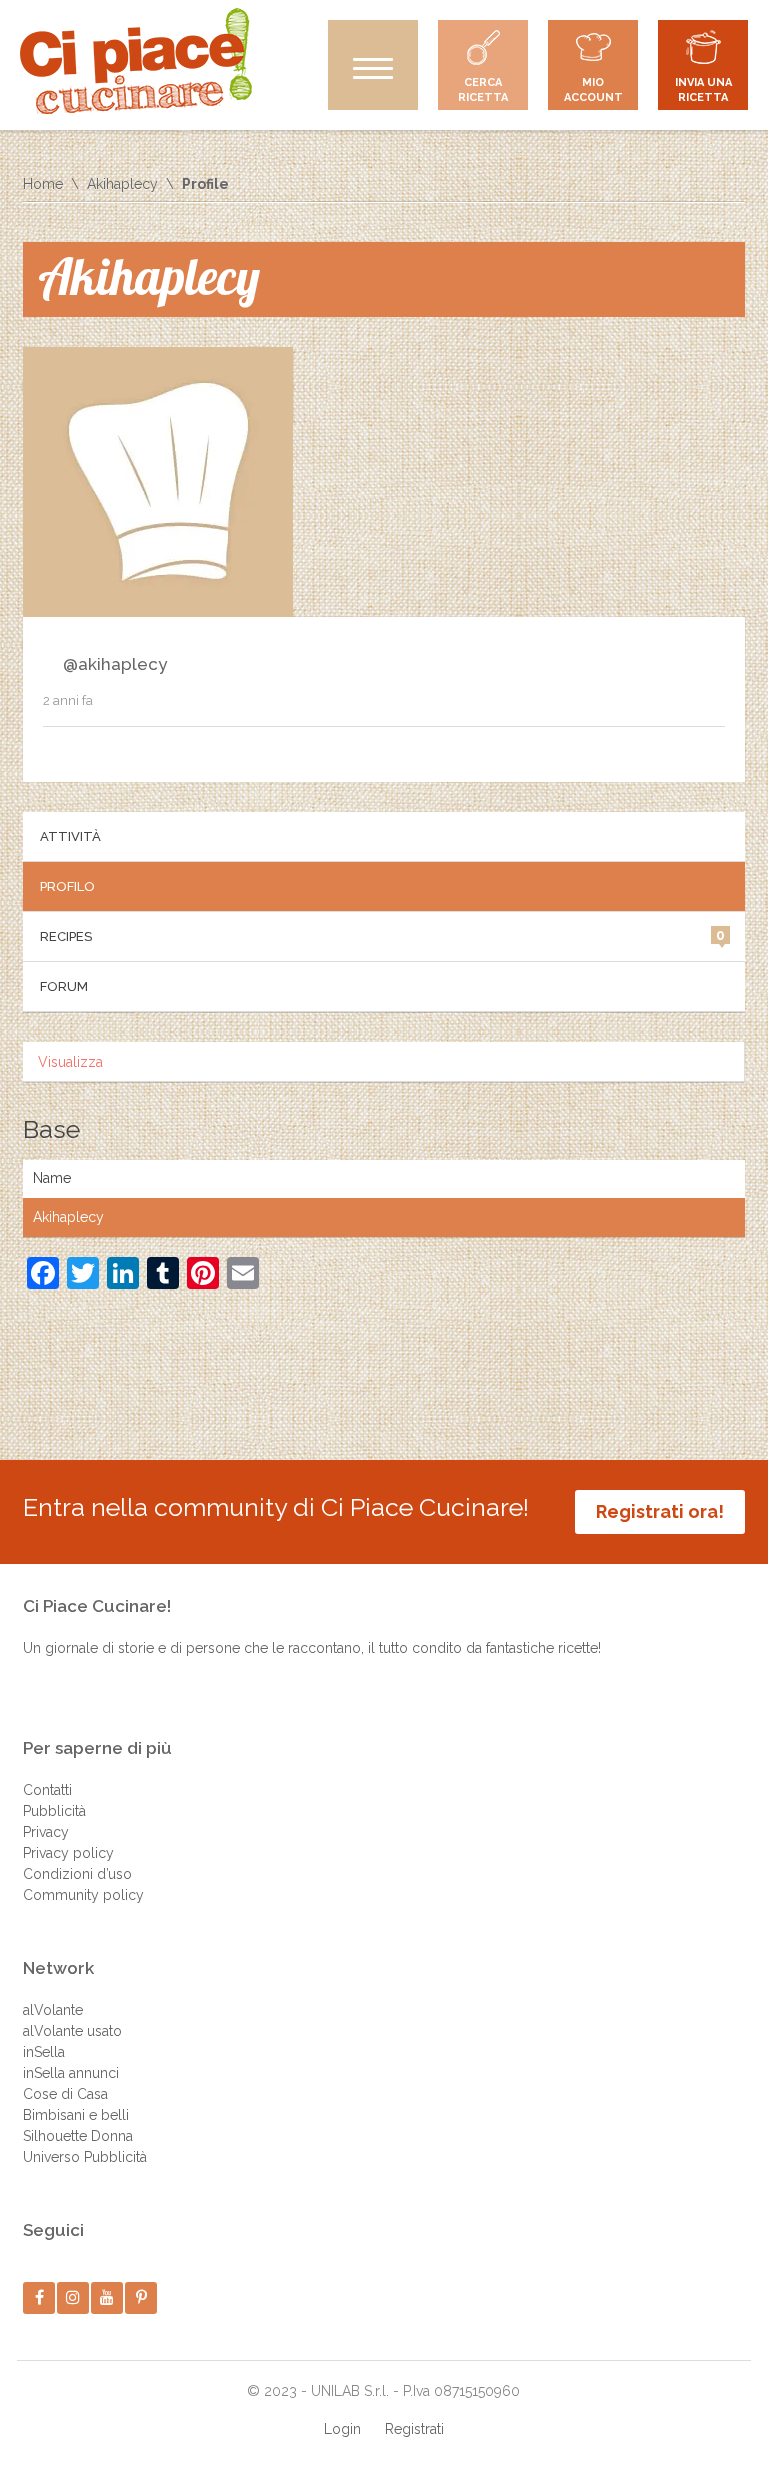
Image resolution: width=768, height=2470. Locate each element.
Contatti (47, 1790)
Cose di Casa (65, 2094)
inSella (44, 2052)
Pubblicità (54, 1811)
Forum (64, 986)
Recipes (382, 935)
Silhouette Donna (78, 2136)
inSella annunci (71, 2073)
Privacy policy (68, 1853)
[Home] (136, 61)
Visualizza (70, 1062)
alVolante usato (72, 2031)
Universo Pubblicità (85, 2157)
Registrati (414, 2429)
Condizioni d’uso (77, 1874)
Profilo (67, 886)
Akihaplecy (122, 184)
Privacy (46, 1832)
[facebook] (39, 2297)
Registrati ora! (660, 1511)
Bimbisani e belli (76, 2115)
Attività (70, 836)
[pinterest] (141, 2297)
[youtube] (107, 2297)
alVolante (53, 2010)
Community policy (83, 1895)
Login (342, 2429)
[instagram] (73, 2297)
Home (43, 184)
